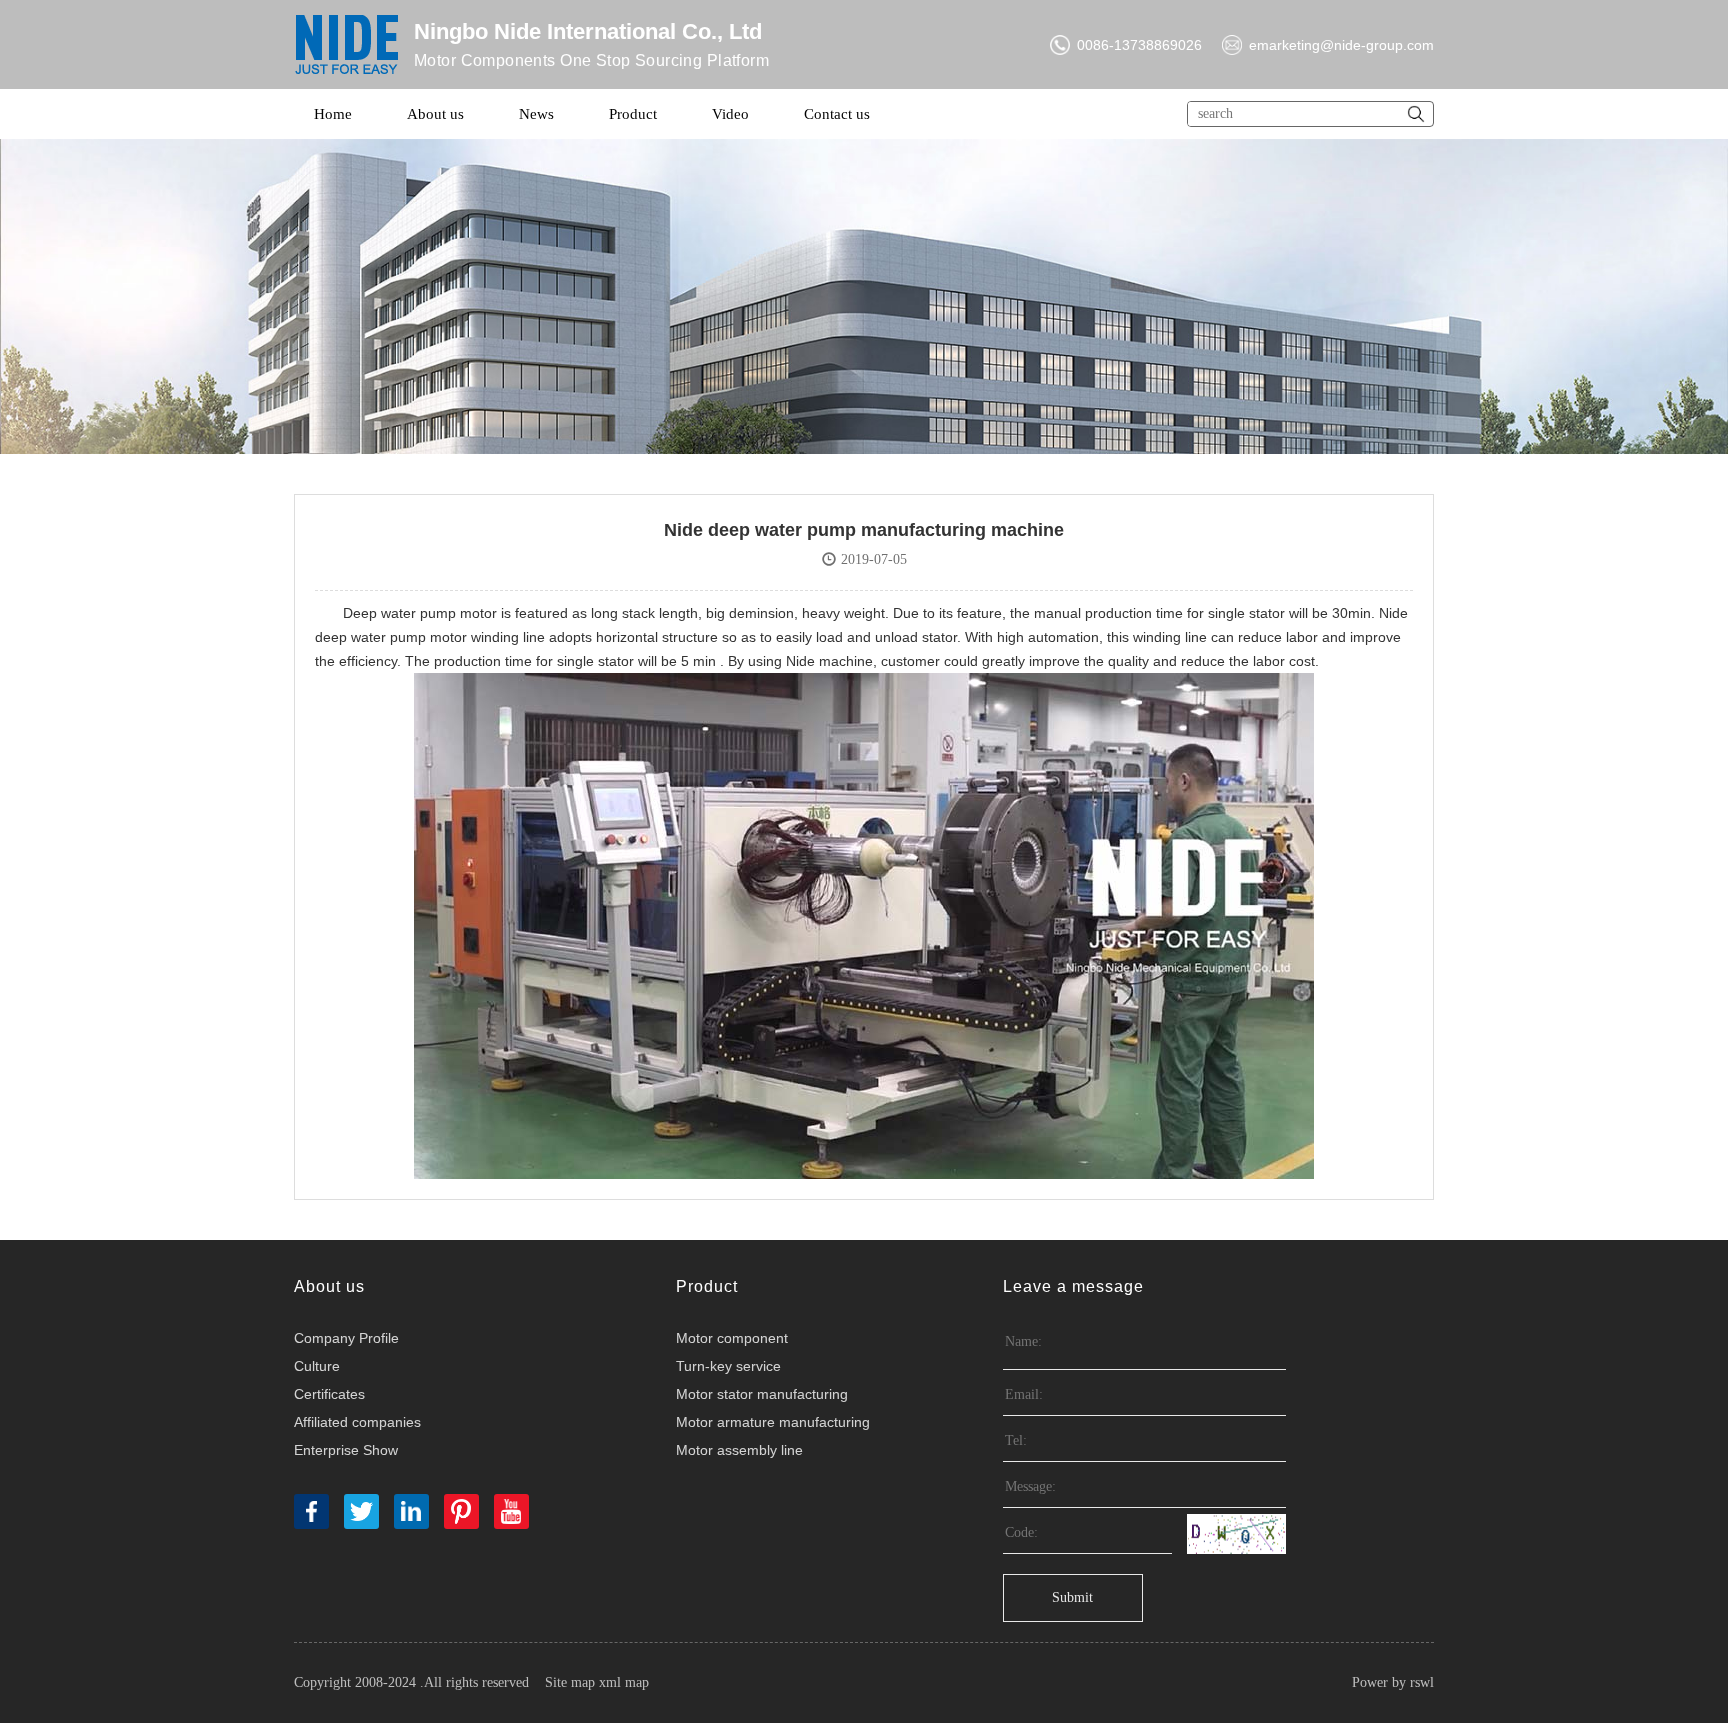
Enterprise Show (346, 1450)
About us (435, 114)
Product (633, 114)
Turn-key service (728, 1366)
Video (730, 114)
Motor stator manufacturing (762, 1394)
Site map (570, 1682)
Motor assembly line (739, 1450)
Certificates (329, 1394)
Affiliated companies (357, 1422)
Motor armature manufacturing (773, 1422)
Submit (1072, 1597)
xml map (624, 1682)
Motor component (732, 1338)
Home (333, 114)
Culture (317, 1366)
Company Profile (346, 1338)
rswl (1422, 1682)
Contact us (837, 114)
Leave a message (1073, 1286)
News (536, 114)
